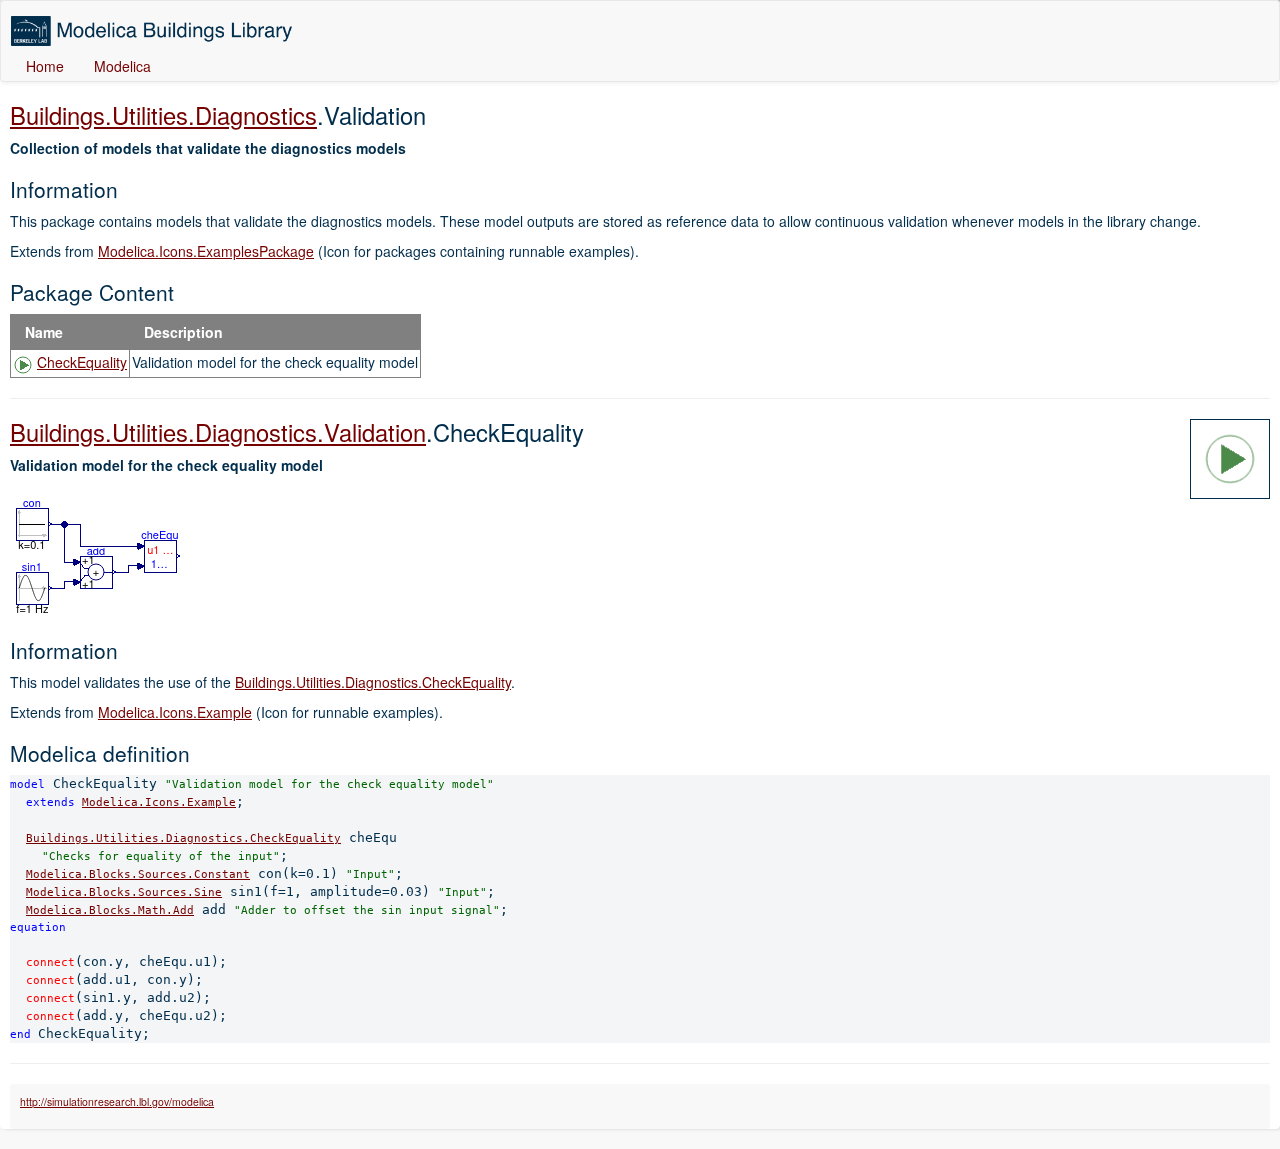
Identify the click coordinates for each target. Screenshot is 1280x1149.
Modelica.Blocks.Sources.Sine (124, 892)
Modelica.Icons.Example (175, 712)
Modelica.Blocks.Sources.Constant (138, 874)
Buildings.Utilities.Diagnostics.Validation (218, 432)
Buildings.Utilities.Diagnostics (163, 115)
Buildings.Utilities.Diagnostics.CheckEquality (373, 682)
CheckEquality (82, 362)
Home (45, 66)
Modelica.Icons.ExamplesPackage (206, 251)
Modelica (122, 66)
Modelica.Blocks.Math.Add (110, 910)
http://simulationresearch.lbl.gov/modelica (117, 1101)
